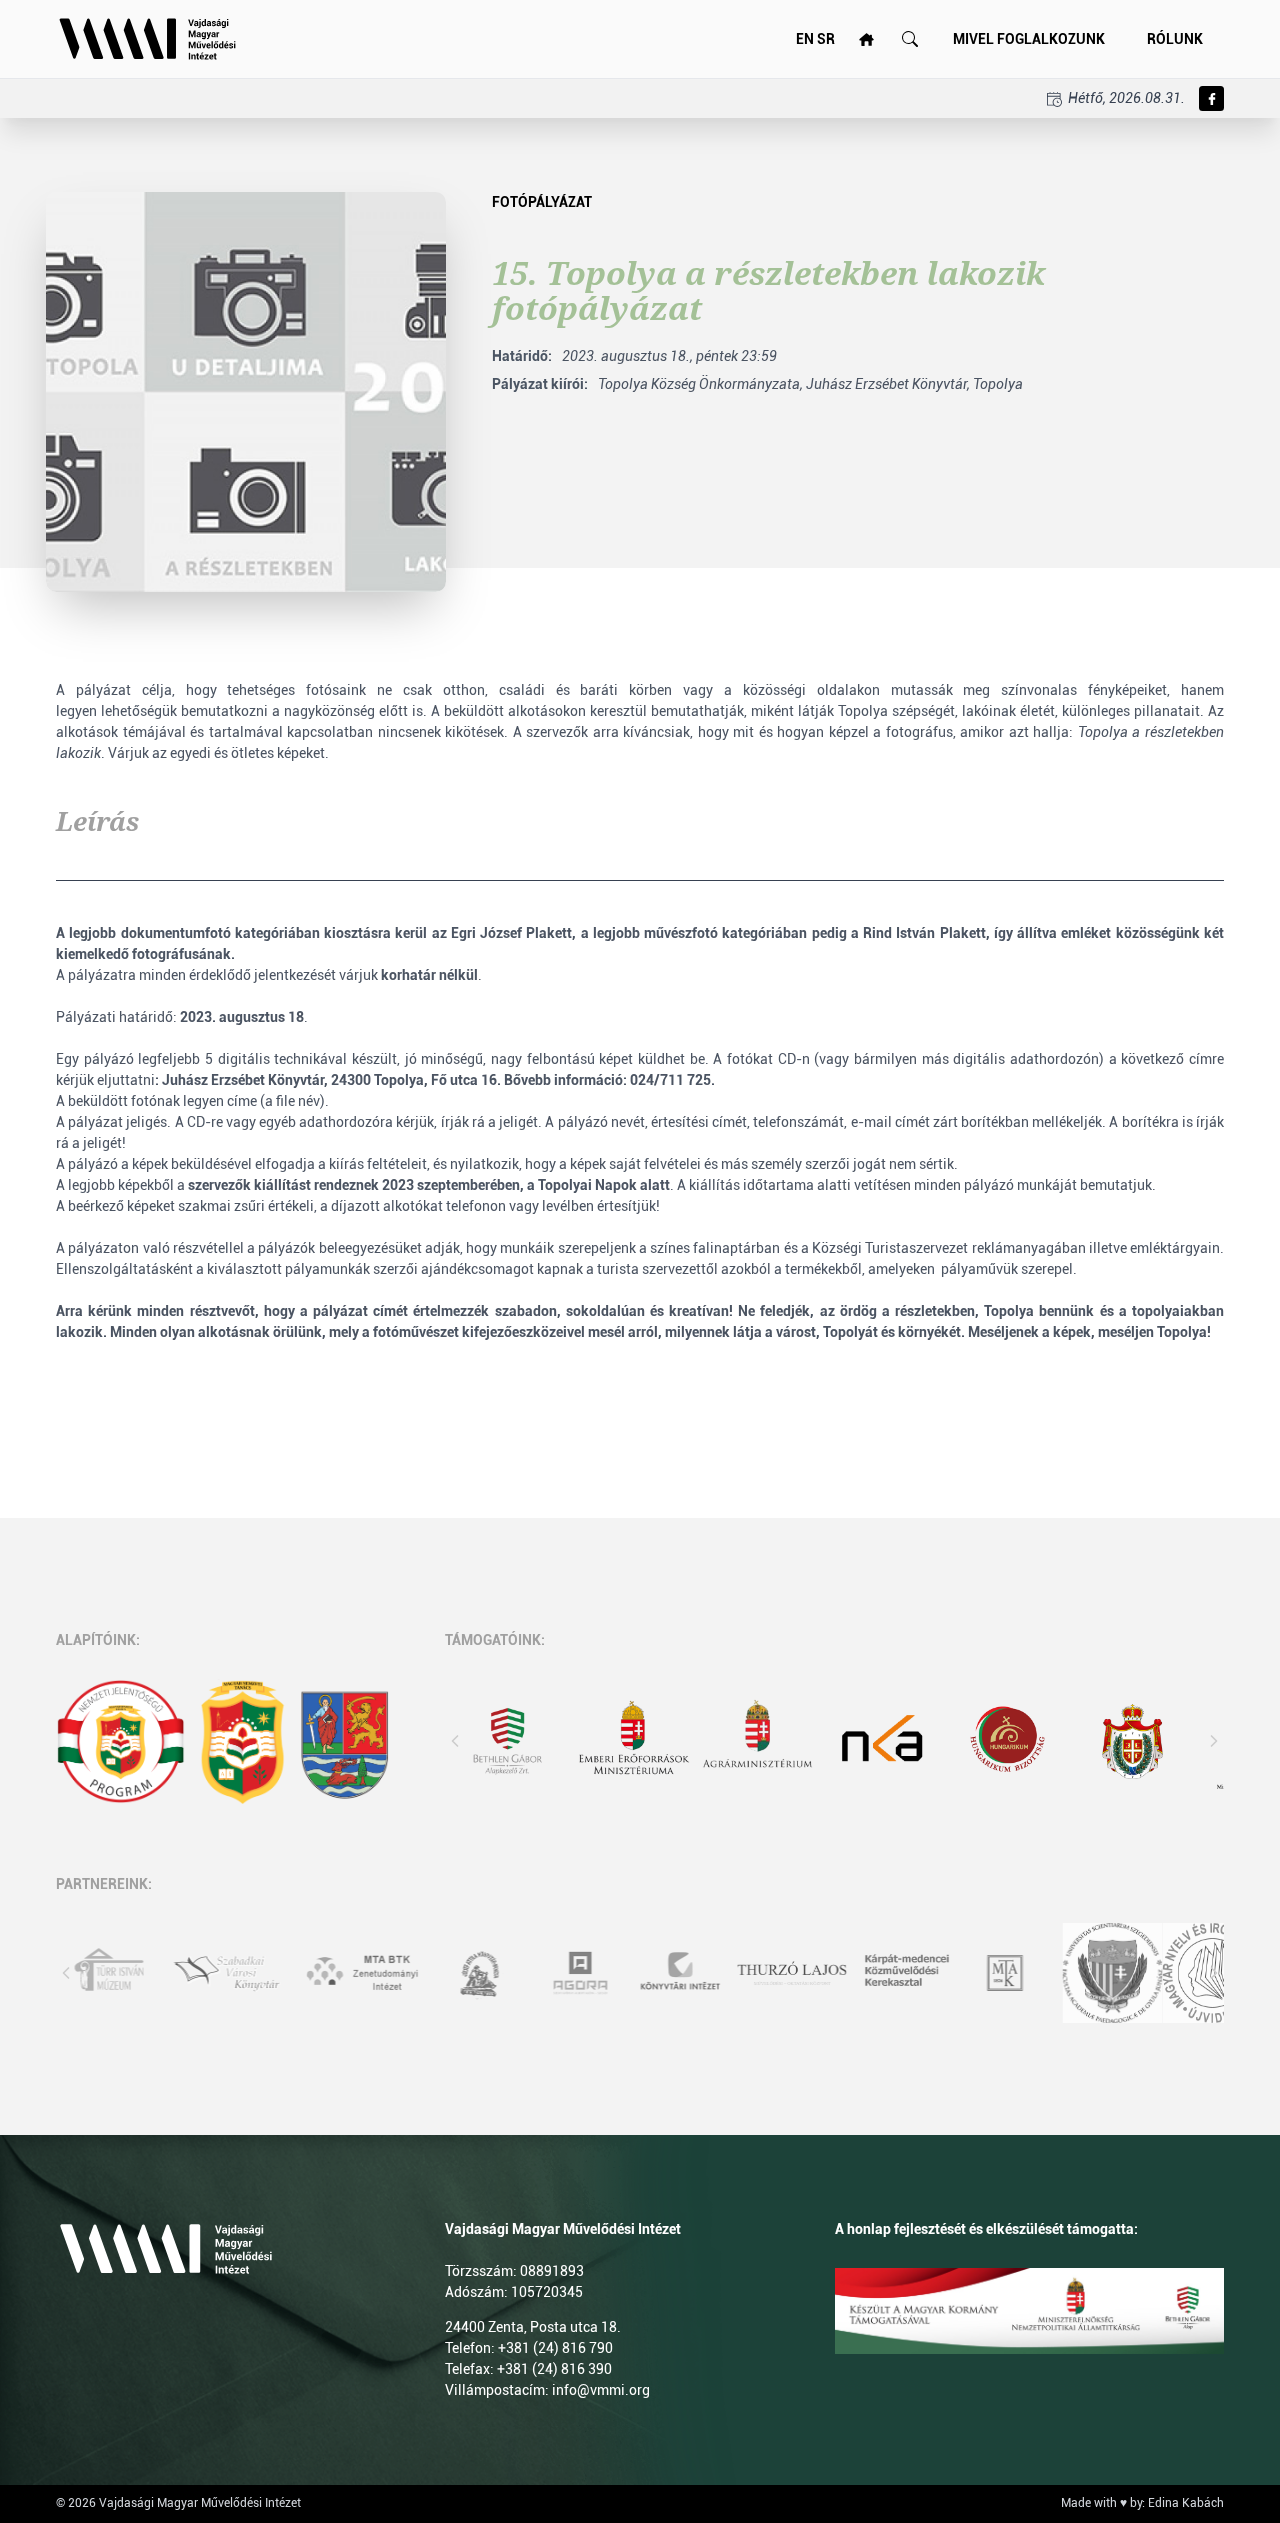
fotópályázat (542, 202)
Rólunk (1175, 39)
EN (805, 39)
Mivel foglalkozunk (1029, 39)
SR (826, 39)
